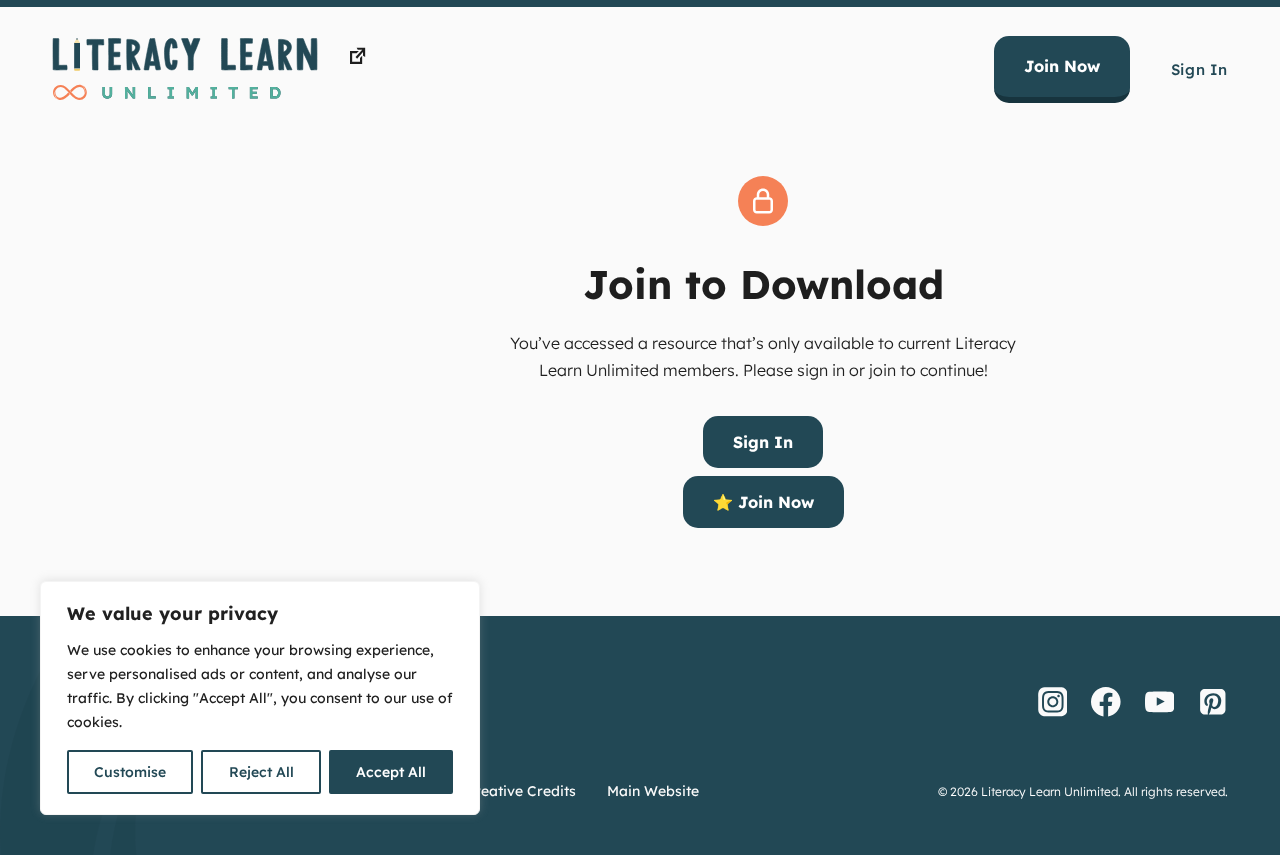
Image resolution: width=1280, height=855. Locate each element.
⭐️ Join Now (763, 502)
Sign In (1199, 69)
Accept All (391, 772)
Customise (130, 772)
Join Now (1062, 66)
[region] (260, 698)
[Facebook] (1106, 701)
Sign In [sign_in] (763, 442)
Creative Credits (520, 791)
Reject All (261, 772)
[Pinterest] (1213, 701)
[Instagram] (1053, 701)
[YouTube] (1160, 701)
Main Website (653, 791)
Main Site (406, 56)
